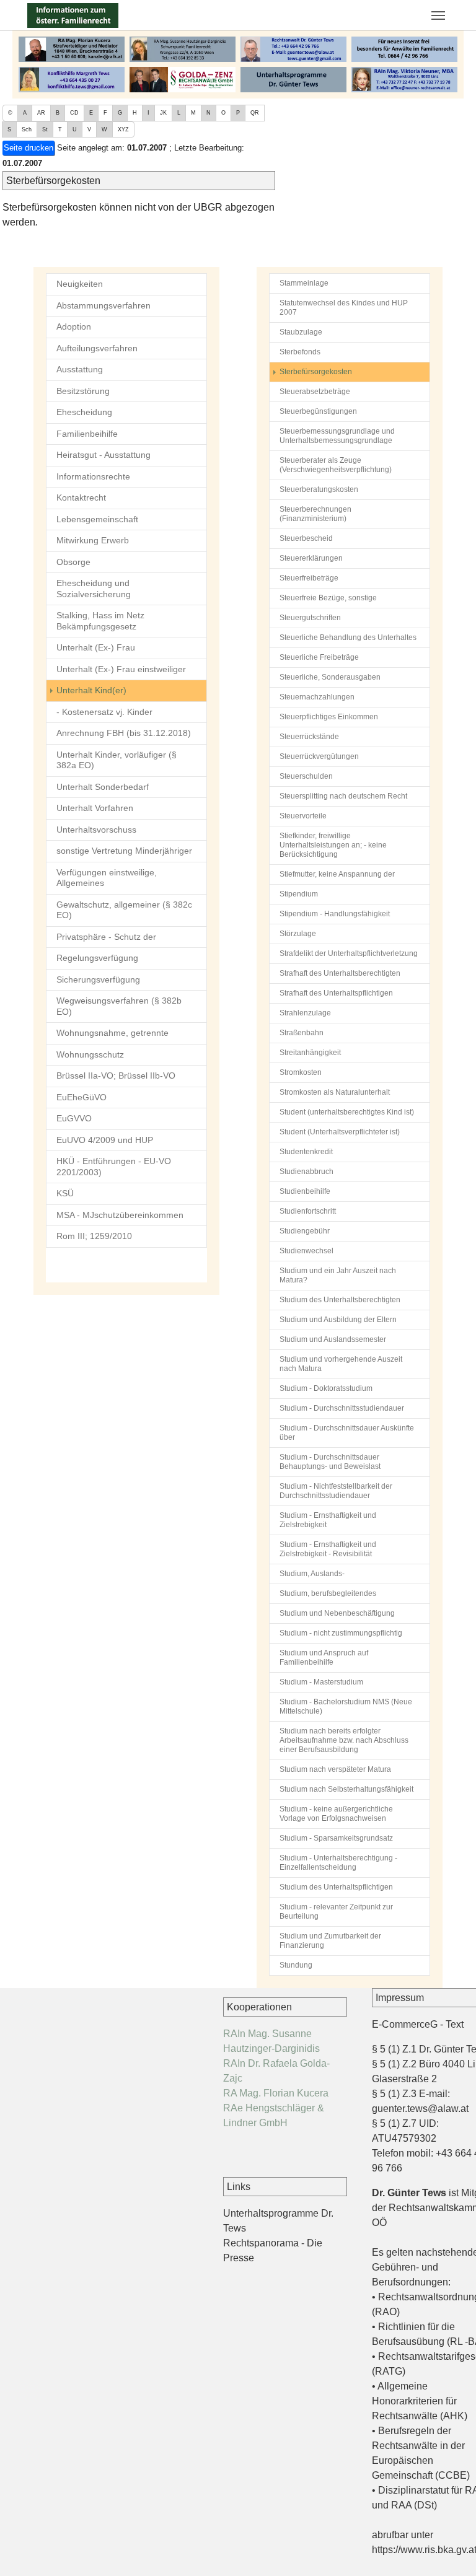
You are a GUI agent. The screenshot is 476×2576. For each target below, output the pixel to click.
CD (74, 113)
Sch (27, 129)
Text (455, 2024)
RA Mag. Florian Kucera (276, 2093)
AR (41, 113)
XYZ (123, 129)
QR (255, 113)
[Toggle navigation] (438, 15)
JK (163, 113)
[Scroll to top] (449, 2549)
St (45, 129)
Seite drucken (29, 148)
